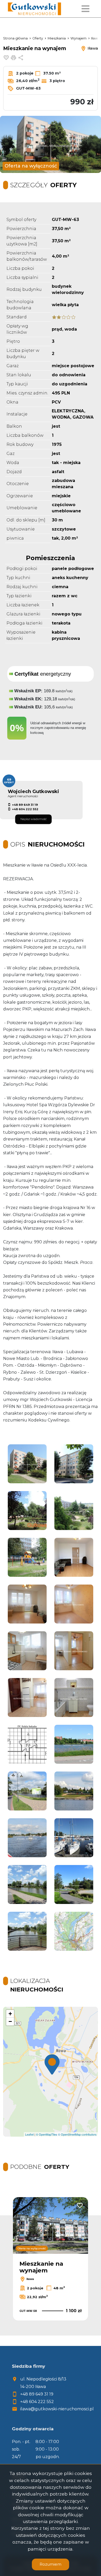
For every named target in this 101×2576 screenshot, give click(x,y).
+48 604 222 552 (25, 809)
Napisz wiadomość (34, 819)
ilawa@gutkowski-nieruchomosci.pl (57, 2409)
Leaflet (29, 2134)
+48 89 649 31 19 (25, 805)
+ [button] (10, 2014)
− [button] (10, 2021)
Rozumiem (51, 2564)
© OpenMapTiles (47, 2134)
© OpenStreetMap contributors (77, 2134)
